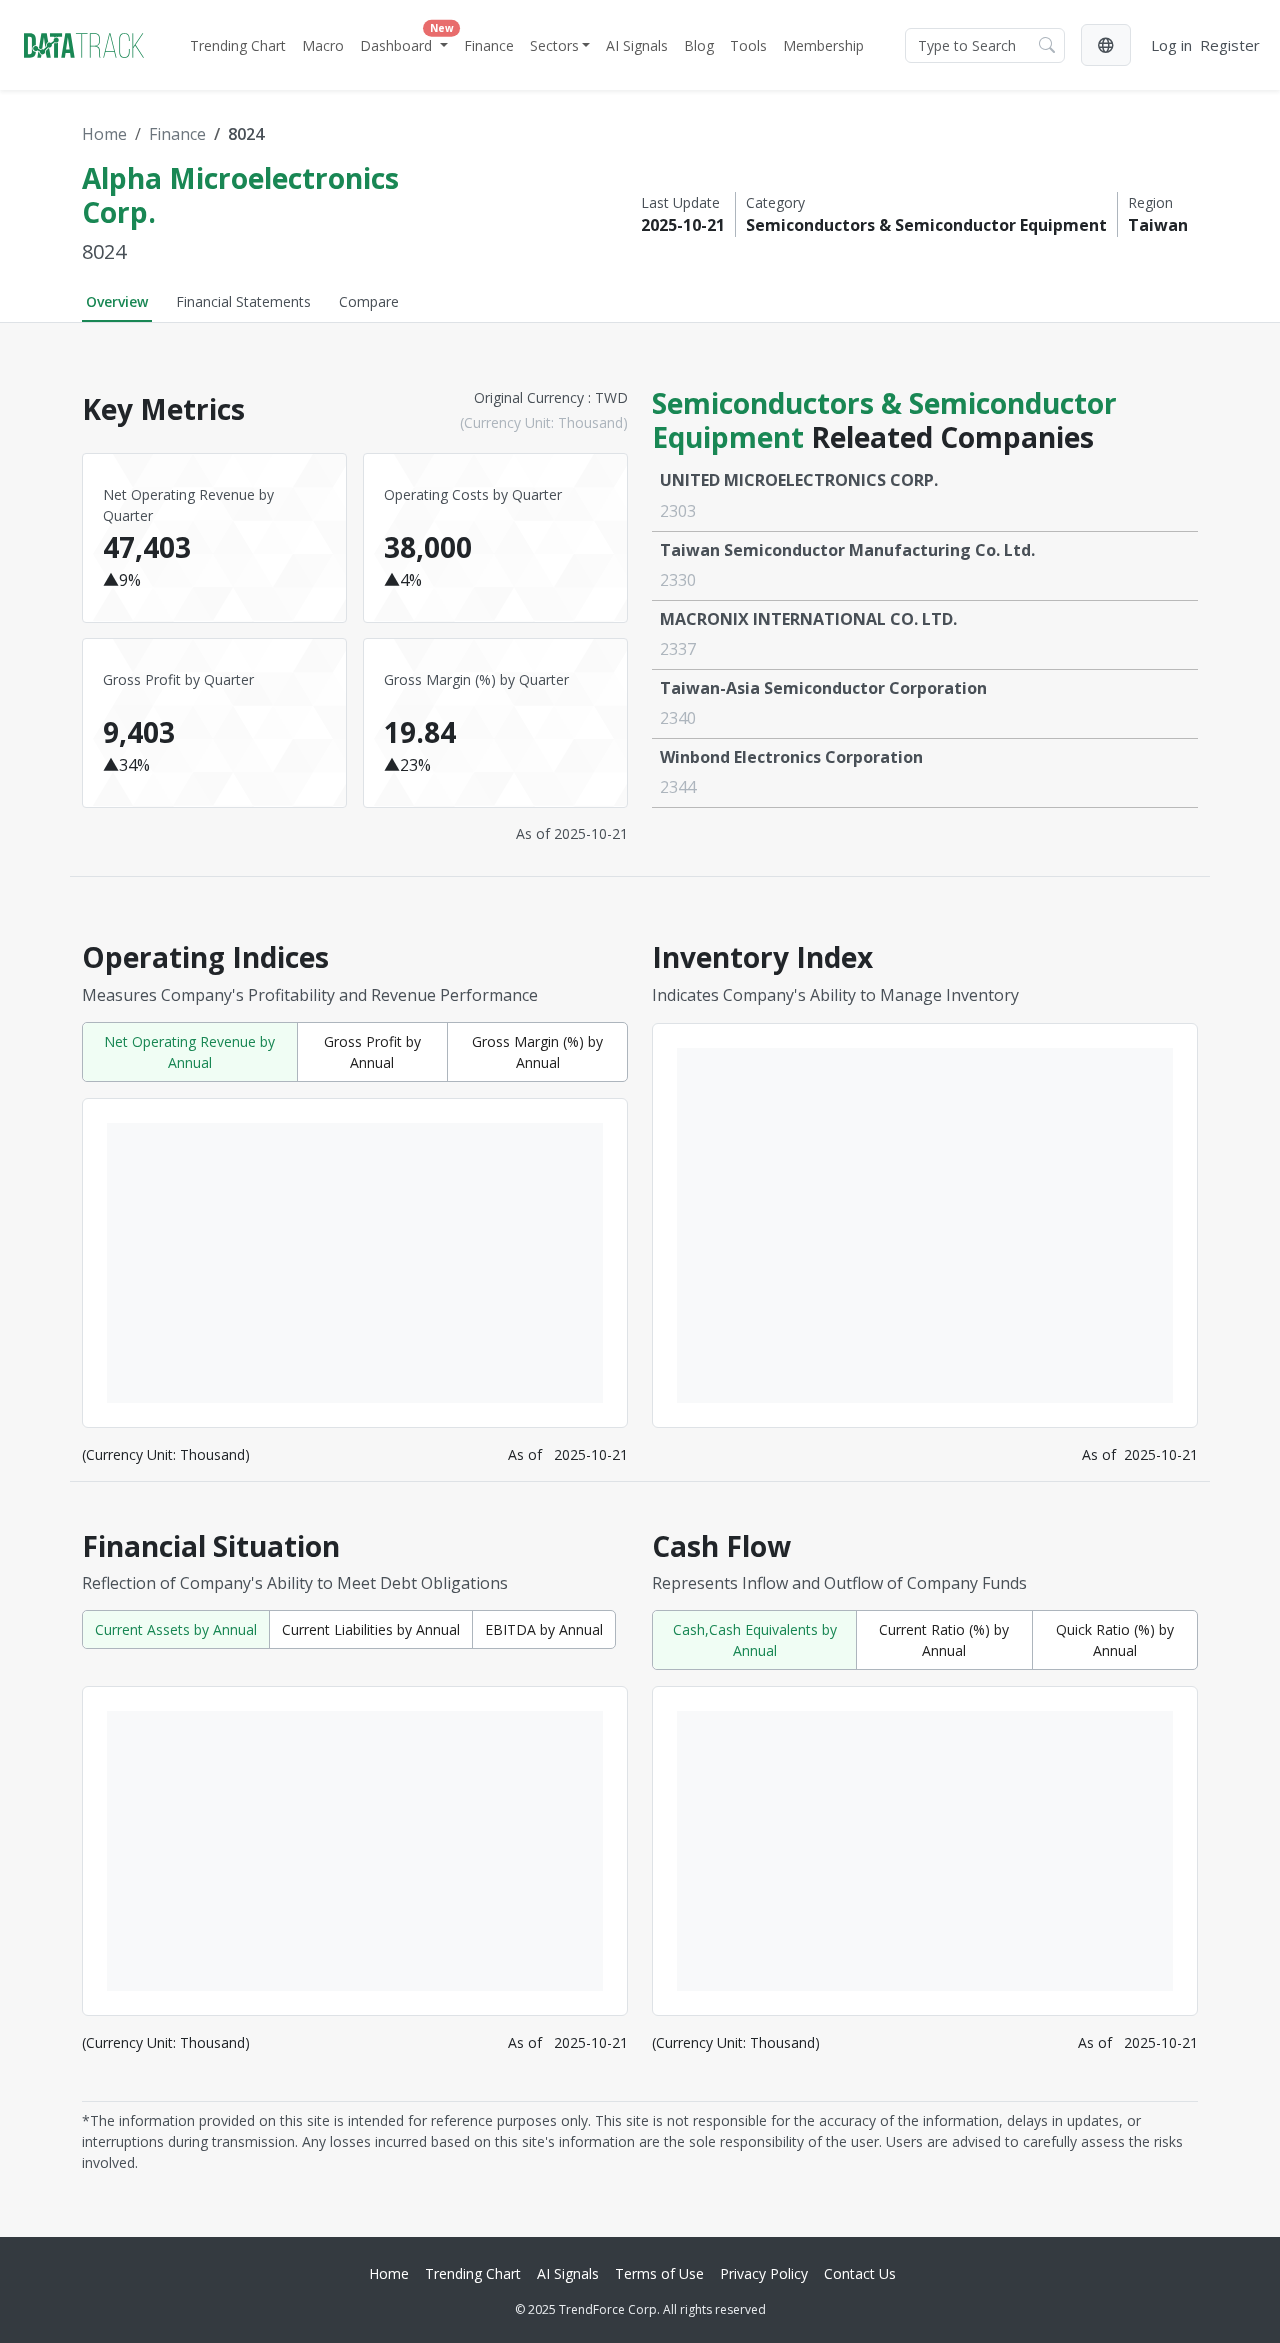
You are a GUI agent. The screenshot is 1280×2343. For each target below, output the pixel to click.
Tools (748, 45)
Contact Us (860, 2273)
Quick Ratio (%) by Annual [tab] (1115, 1640)
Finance (489, 45)
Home (104, 134)
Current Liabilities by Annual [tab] (371, 1629)
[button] (1106, 45)
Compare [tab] (369, 301)
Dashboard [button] (406, 41)
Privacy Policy (764, 2273)
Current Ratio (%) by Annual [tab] (944, 1640)
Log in (1171, 45)
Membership (823, 45)
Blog (699, 45)
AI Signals (637, 45)
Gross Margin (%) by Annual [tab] (537, 1052)
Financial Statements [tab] (243, 301)
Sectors (554, 45)
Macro (323, 45)
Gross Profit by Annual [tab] (372, 1052)
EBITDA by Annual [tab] (544, 1629)
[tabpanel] (640, 1272)
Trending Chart (238, 45)
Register (1230, 45)
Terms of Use (659, 2273)
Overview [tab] (117, 301)
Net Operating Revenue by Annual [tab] (189, 1052)
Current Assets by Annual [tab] (176, 1629)
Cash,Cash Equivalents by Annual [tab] (755, 1640)
